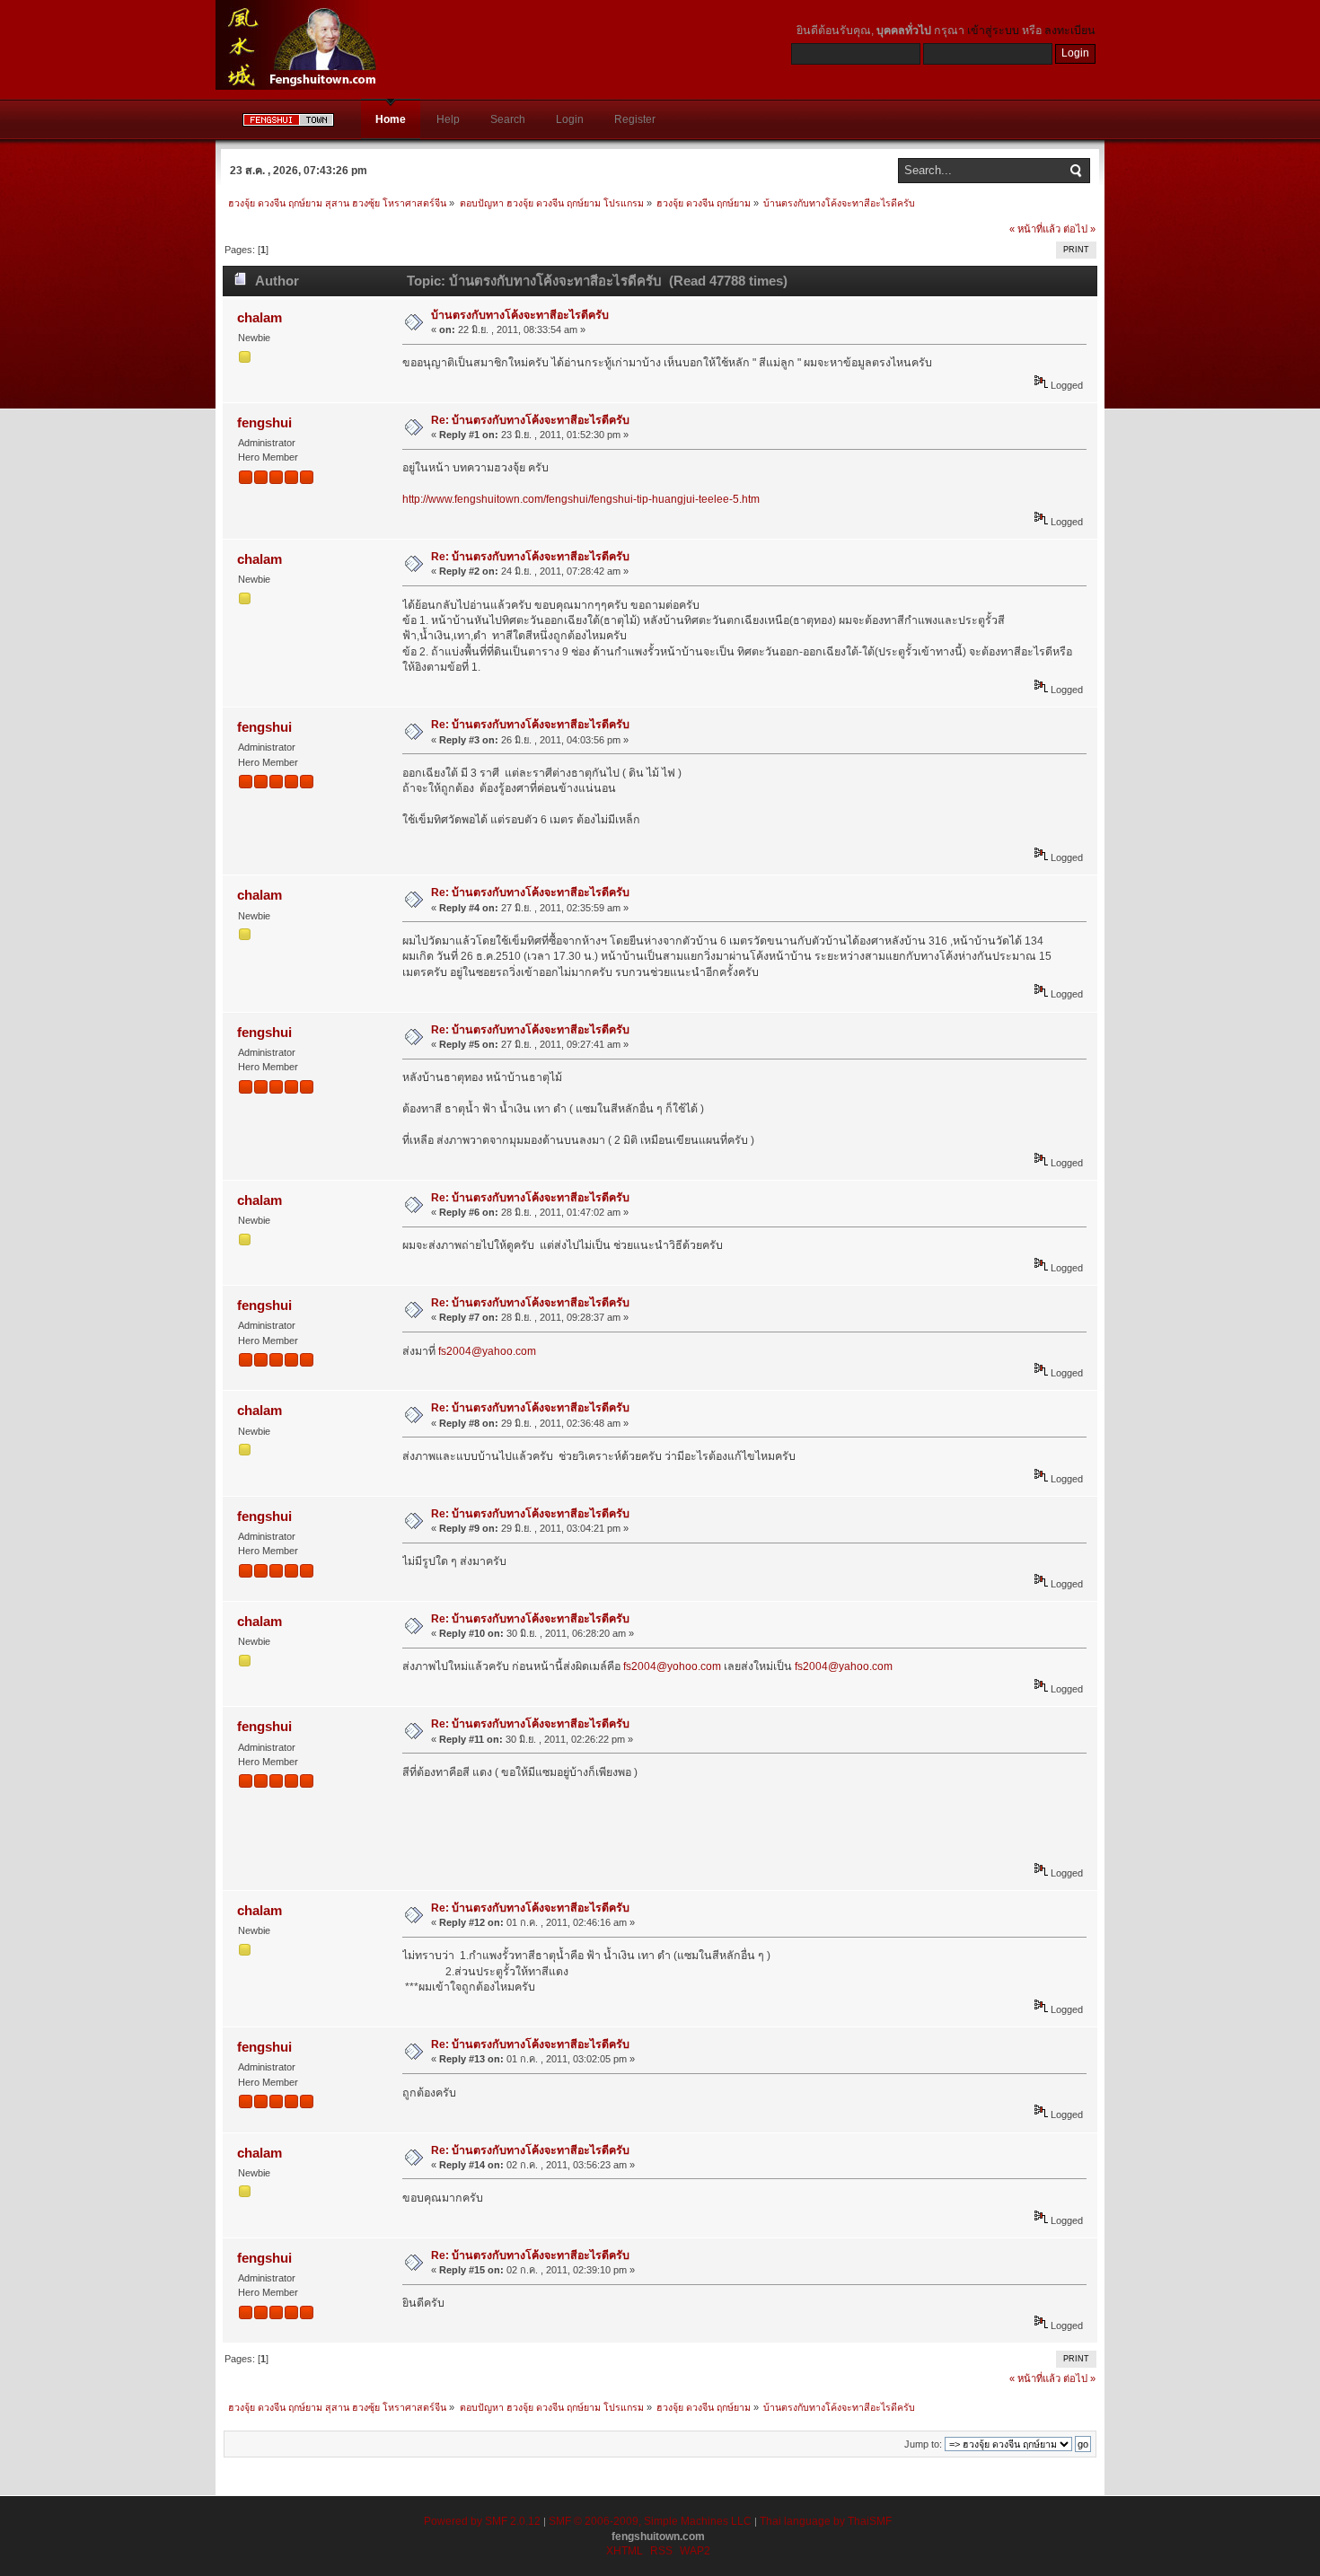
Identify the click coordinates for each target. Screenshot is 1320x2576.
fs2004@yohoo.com (672, 1666)
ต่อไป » (1079, 229)
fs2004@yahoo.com (487, 1351)
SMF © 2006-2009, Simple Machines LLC (650, 2521)
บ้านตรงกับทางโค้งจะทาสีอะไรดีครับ (520, 315)
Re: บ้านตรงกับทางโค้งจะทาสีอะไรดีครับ (530, 420)
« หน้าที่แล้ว (1035, 229)
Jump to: (923, 2444)
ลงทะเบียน (1070, 31)
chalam (260, 317)
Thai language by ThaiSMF (826, 2521)
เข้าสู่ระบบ (993, 31)
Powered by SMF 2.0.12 (482, 2521)
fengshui (264, 422)
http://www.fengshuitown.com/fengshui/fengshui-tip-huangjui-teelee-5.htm (581, 499)
